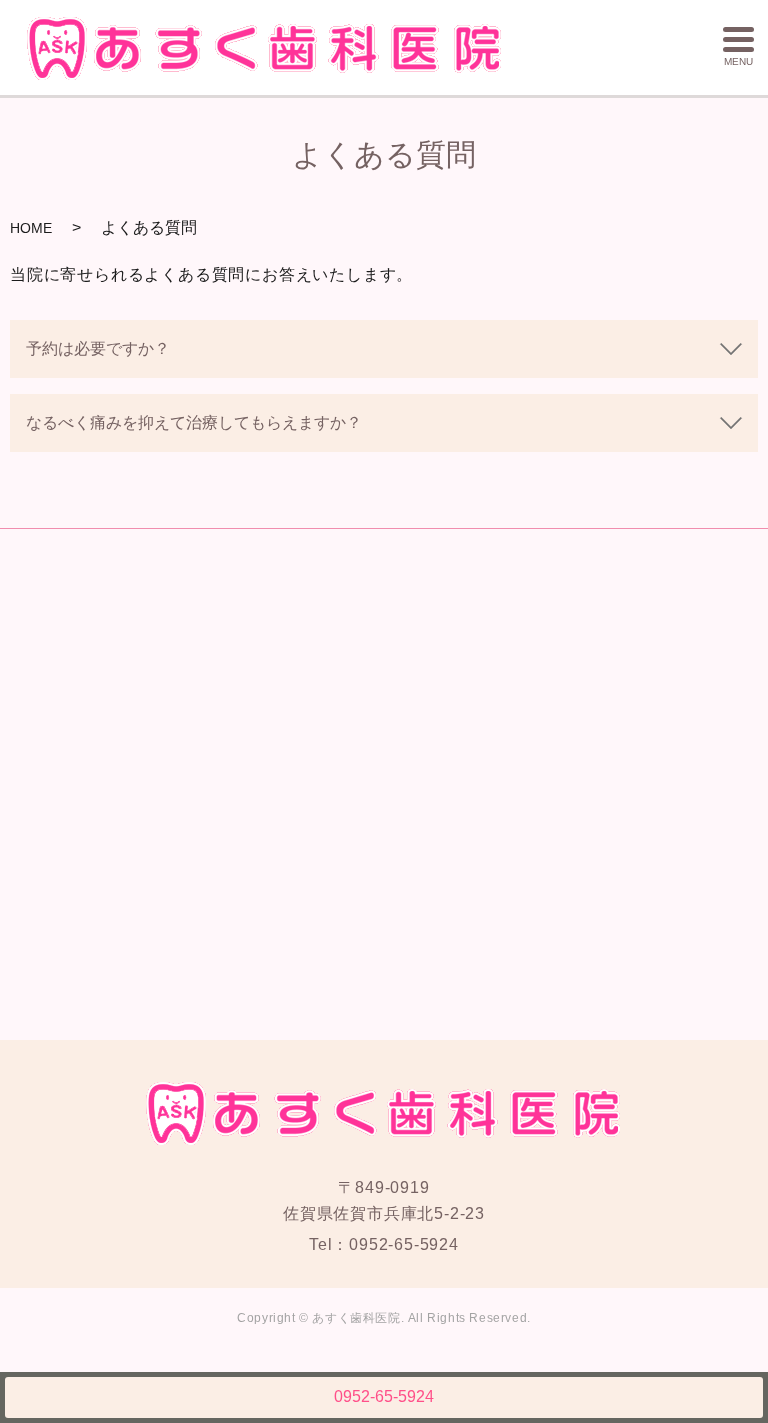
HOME (31, 228)
